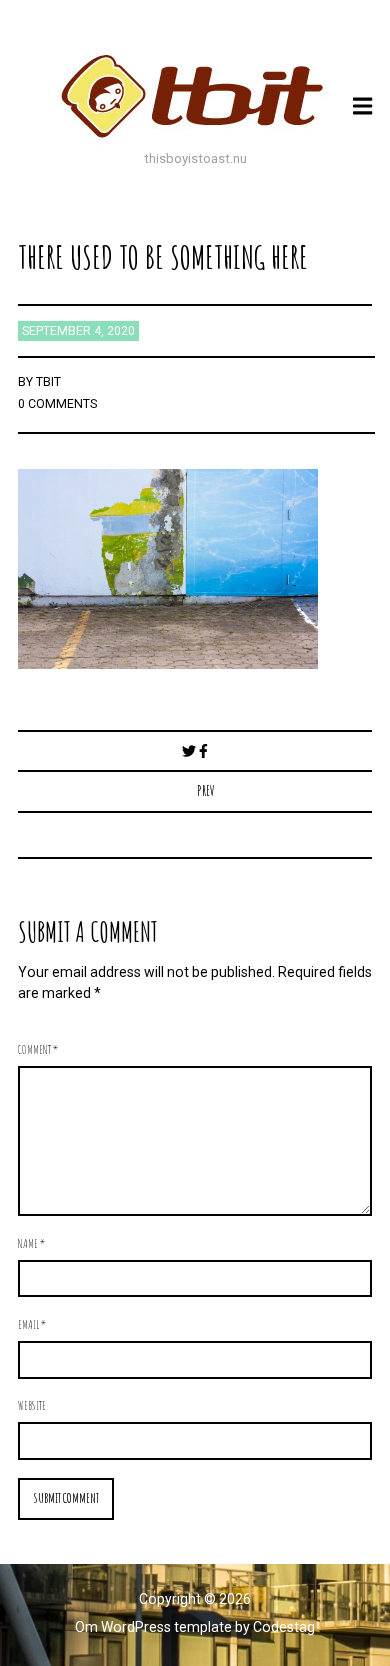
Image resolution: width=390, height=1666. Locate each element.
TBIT (48, 382)
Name (31, 1243)
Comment (38, 1049)
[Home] (195, 96)
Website (32, 1405)
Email (32, 1324)
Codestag (284, 1627)
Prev (206, 790)
